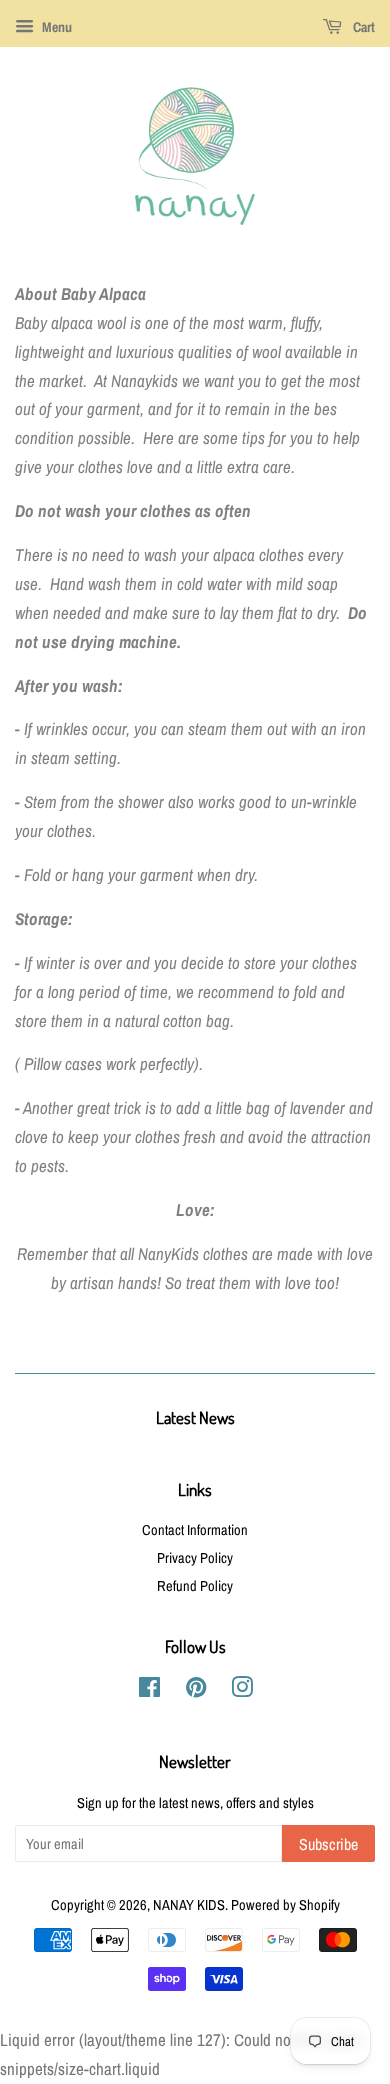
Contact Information (195, 1530)
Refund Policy (195, 1586)
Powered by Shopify (285, 1905)
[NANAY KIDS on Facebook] (149, 1691)
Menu (55, 27)
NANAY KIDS (189, 1905)
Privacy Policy (195, 1558)
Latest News (195, 1417)
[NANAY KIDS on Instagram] (242, 1691)
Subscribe (328, 1844)
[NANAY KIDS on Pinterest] (196, 1691)
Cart (362, 27)
